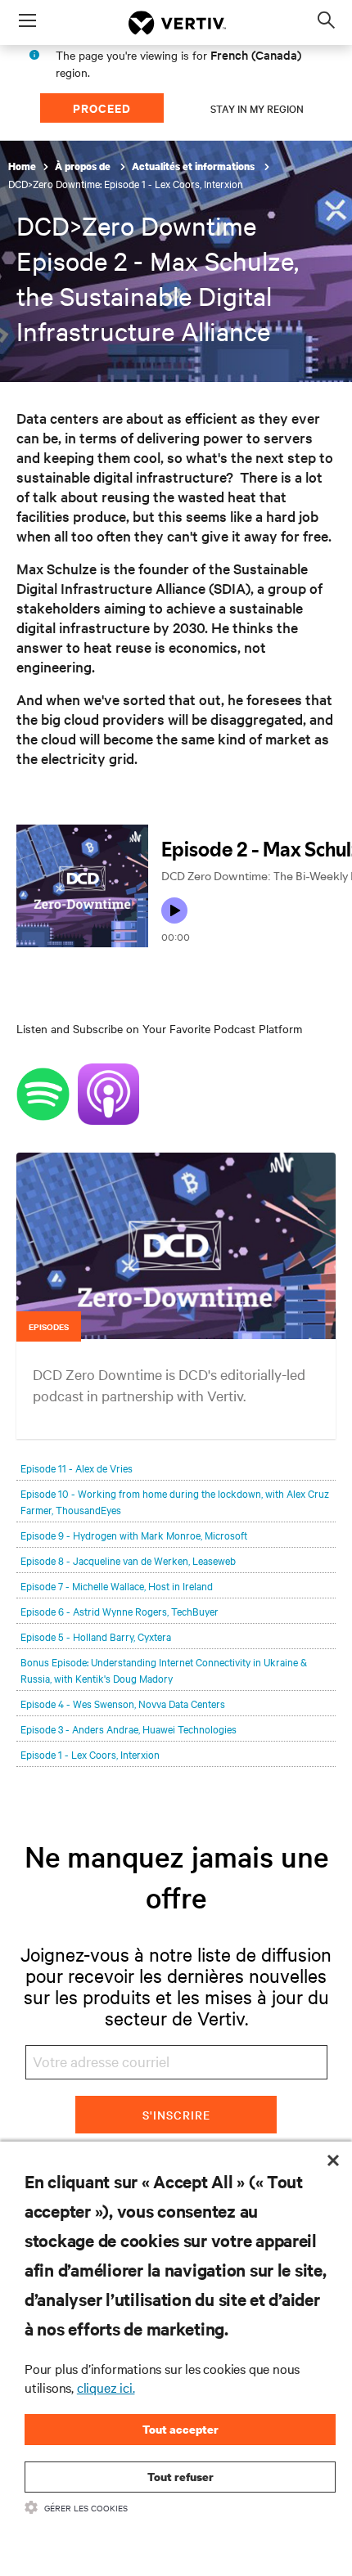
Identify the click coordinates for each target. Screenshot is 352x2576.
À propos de (84, 166)
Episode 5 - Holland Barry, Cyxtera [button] (96, 1636)
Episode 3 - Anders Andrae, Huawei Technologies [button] (129, 1729)
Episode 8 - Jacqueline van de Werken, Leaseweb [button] (128, 1560)
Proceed (102, 108)
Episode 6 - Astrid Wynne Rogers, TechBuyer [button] (120, 1611)
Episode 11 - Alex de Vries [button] (77, 1468)
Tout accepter (181, 2429)
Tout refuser (181, 2477)
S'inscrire (176, 2115)
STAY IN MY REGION (257, 108)
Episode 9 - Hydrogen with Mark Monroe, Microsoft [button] (134, 1535)
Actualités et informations (194, 166)
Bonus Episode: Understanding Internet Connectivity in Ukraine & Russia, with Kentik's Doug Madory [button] (164, 1670)
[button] (176, 1272)
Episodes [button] (49, 1326)
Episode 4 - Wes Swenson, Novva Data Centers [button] (123, 1703)
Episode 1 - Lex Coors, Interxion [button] (90, 1754)
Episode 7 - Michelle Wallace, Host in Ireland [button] (117, 1585)
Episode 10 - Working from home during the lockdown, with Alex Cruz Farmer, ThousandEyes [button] (175, 1501)
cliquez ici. (106, 2387)
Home (22, 166)
